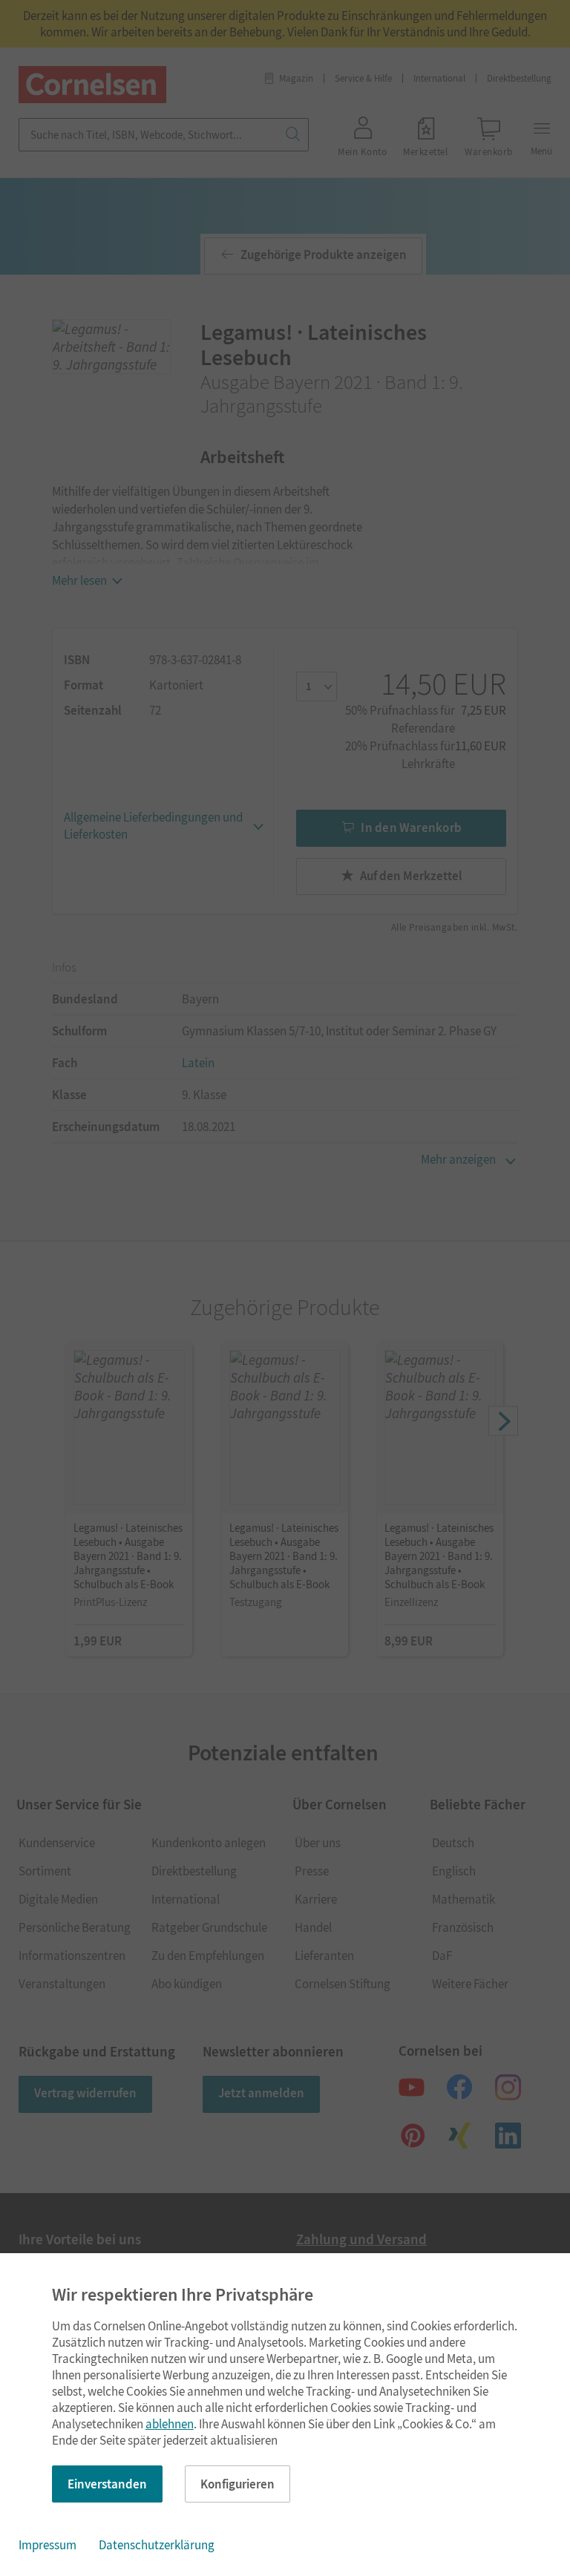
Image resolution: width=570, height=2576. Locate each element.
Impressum (47, 2545)
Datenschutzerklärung (157, 2545)
